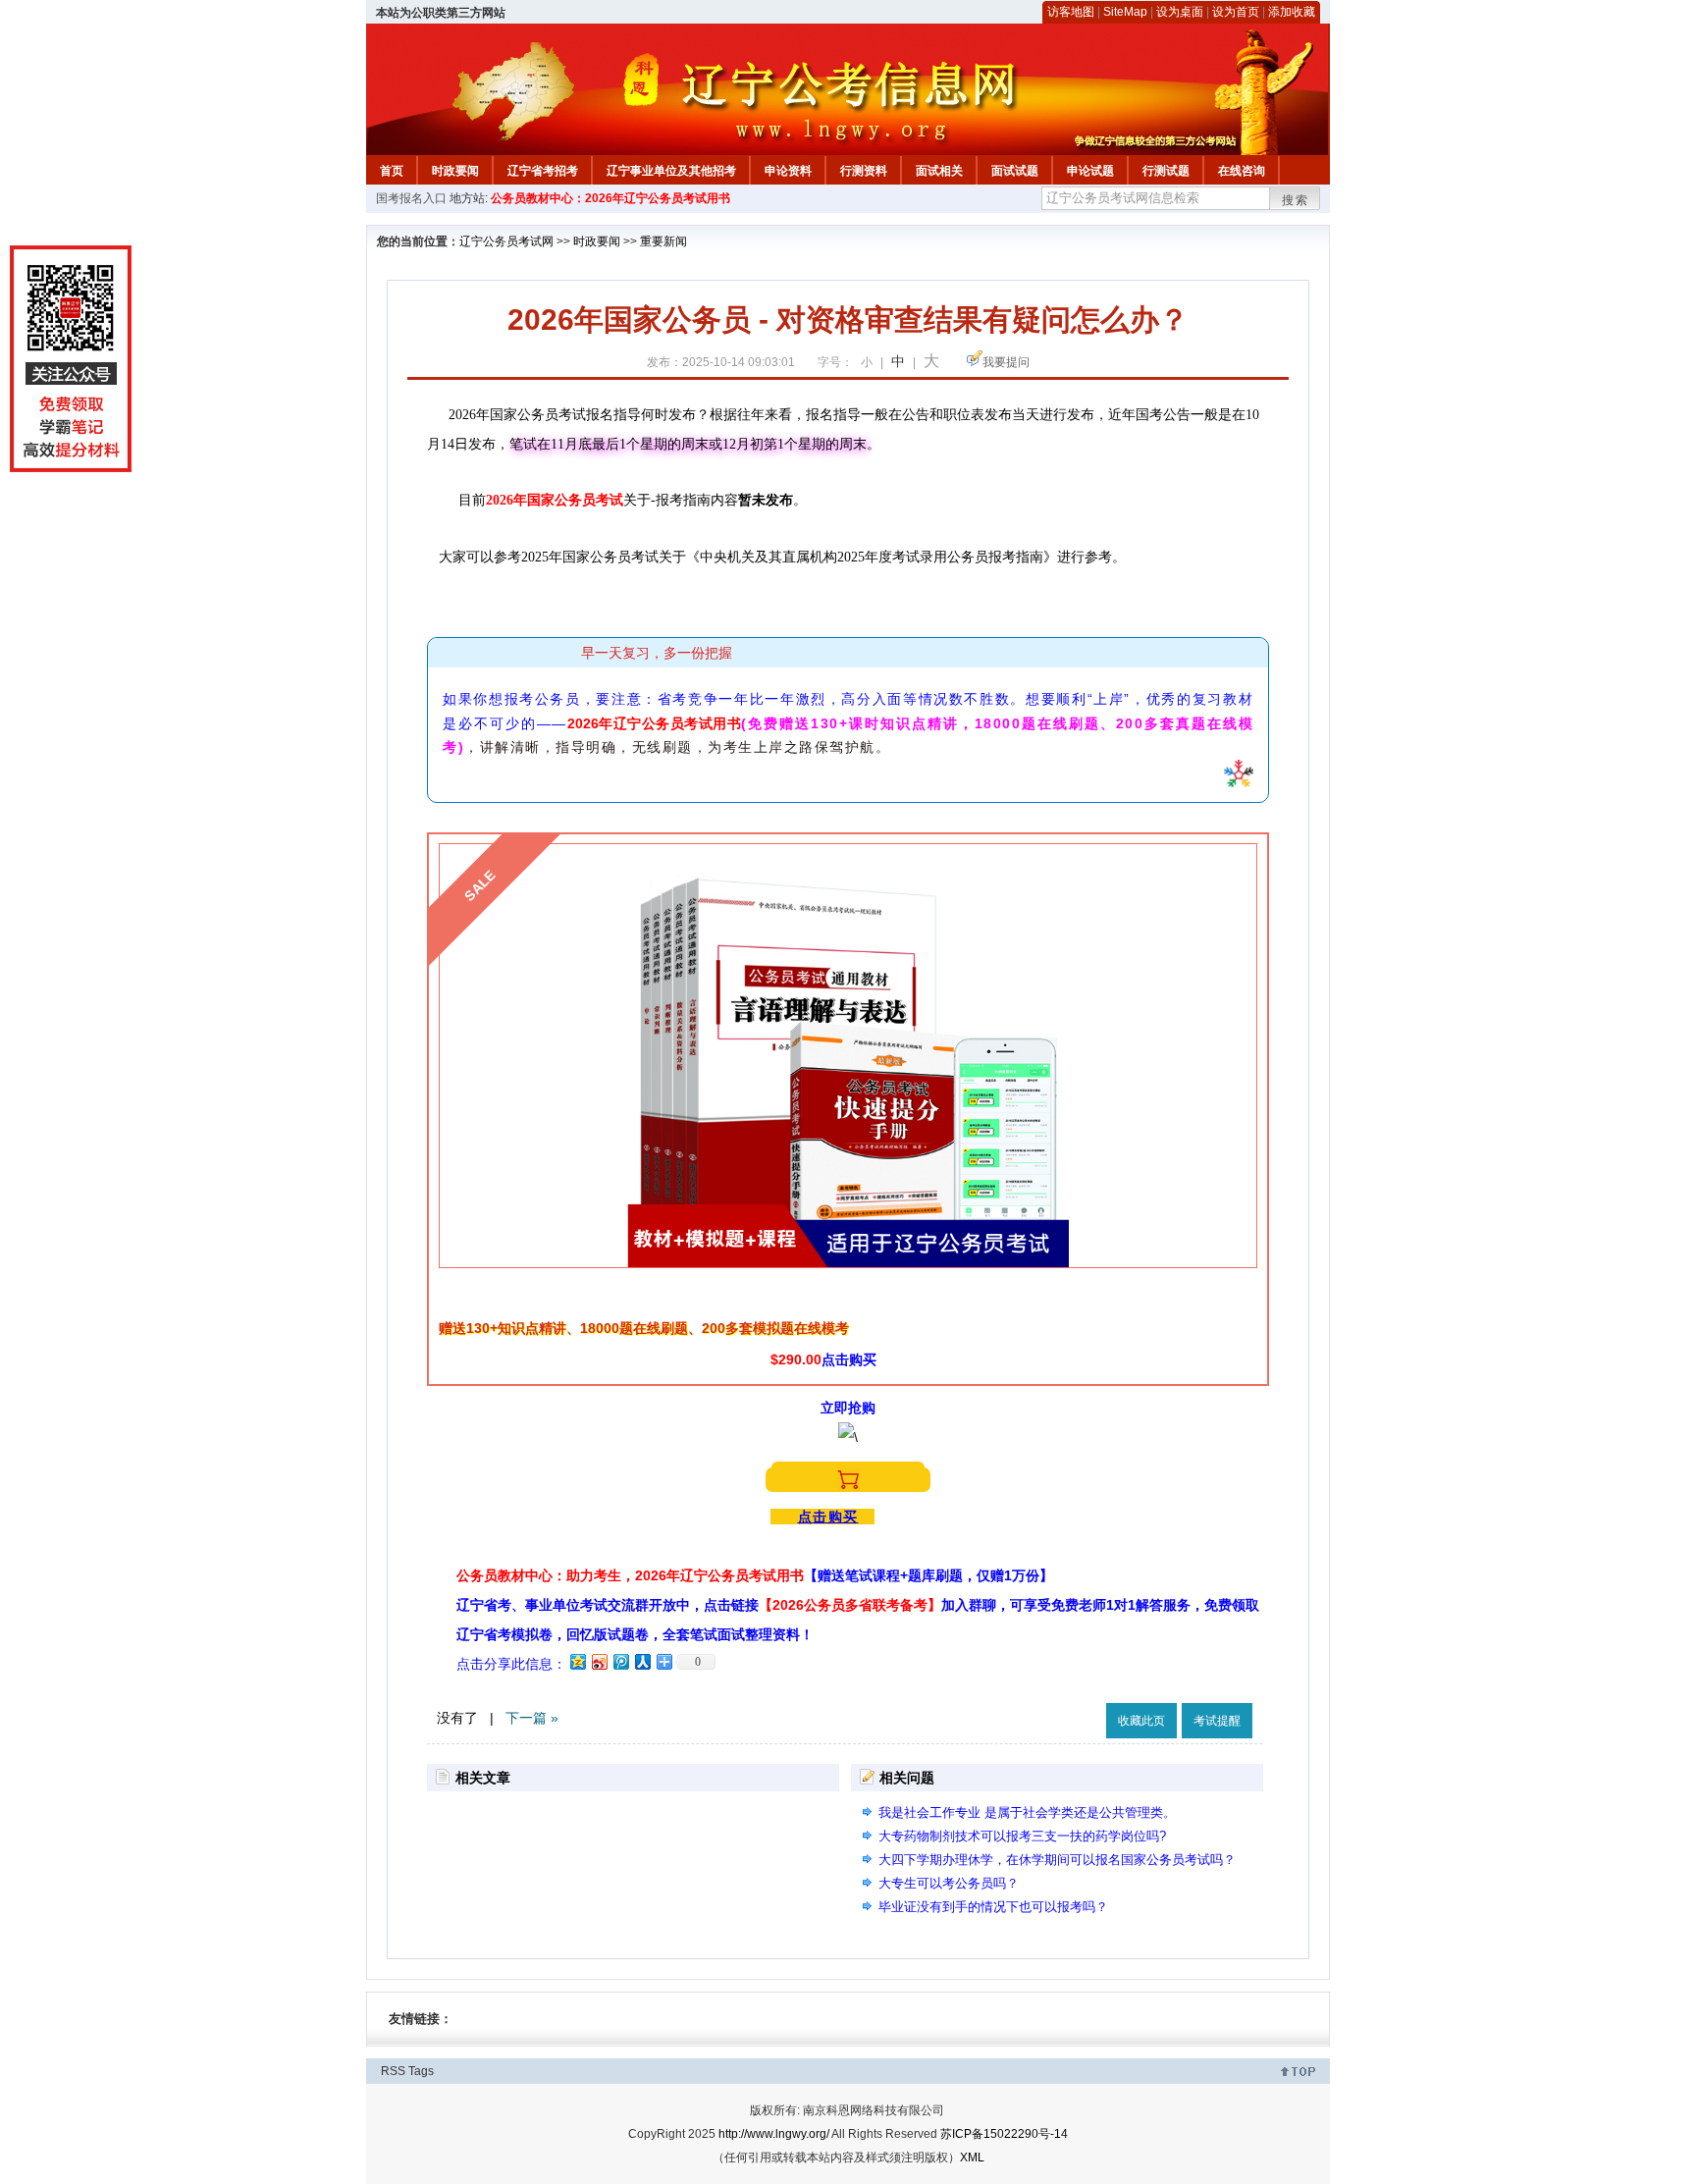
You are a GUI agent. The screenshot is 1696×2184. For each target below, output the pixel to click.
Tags (421, 2071)
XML (972, 2157)
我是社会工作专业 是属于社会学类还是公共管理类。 (1027, 1812)
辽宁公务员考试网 (506, 241)
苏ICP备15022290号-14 (1004, 2134)
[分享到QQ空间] (577, 1661)
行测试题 (1166, 171)
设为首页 (1236, 12)
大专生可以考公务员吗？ (949, 1883)
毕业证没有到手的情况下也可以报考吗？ (993, 1907)
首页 (392, 171)
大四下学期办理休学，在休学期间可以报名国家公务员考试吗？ (1057, 1860)
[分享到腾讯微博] (620, 1661)
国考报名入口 (411, 198)
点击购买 (828, 1517)
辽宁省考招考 (543, 171)
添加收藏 (1292, 12)
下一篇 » (532, 1718)
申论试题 (1090, 171)
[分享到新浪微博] (599, 1661)
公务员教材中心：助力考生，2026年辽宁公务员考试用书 (755, 1575)
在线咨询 (1242, 171)
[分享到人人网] (642, 1661)
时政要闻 (455, 171)
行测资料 (864, 171)
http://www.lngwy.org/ (774, 2134)
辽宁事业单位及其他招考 (671, 171)
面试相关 (939, 171)
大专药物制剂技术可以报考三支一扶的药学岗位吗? (1022, 1836)
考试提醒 (1217, 1721)
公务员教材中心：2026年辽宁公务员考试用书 (610, 198)
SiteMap (1125, 12)
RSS (393, 2071)
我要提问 (1006, 362)
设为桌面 (1180, 12)
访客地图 (1071, 12)
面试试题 (1015, 171)
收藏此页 (1141, 1721)
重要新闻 (663, 241)
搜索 (1296, 200)
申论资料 (788, 171)
